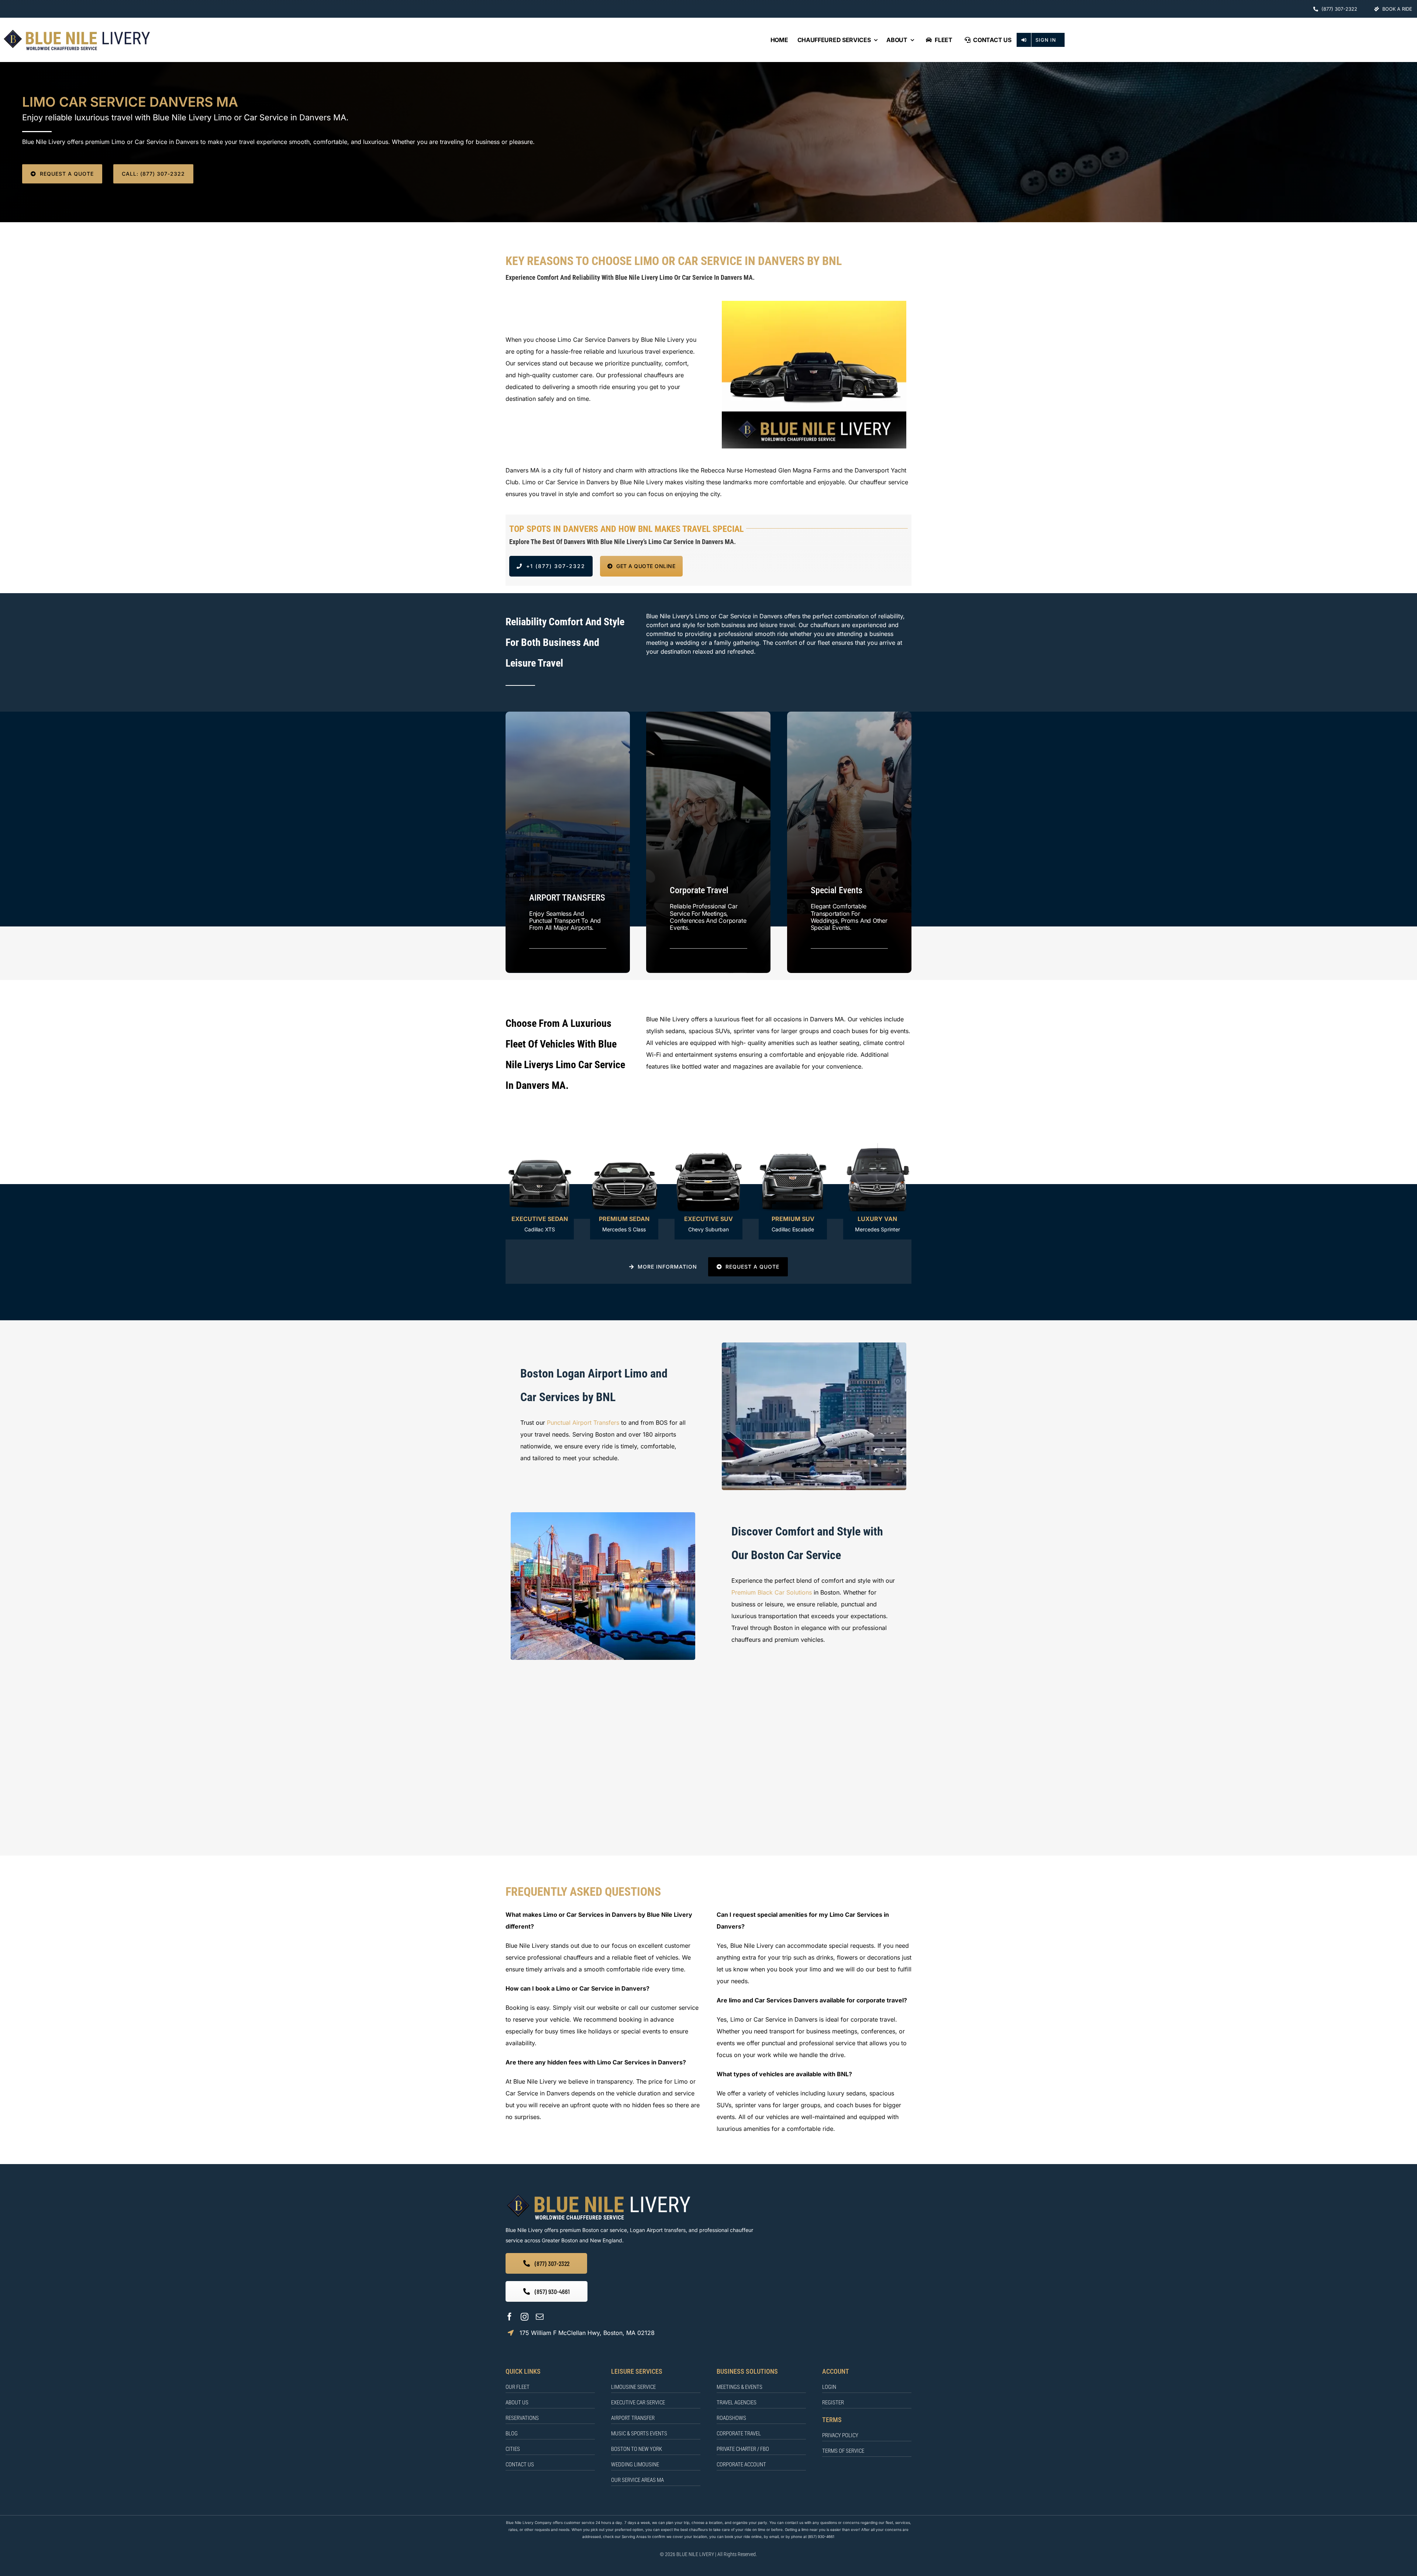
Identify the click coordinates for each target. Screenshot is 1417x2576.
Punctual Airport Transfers (583, 1423)
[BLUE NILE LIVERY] (598, 2195)
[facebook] (509, 2317)
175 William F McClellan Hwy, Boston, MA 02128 (587, 2333)
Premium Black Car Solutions (772, 1592)
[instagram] (525, 2317)
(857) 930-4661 (821, 2537)
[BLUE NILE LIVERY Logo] (77, 31)
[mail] (540, 2317)
